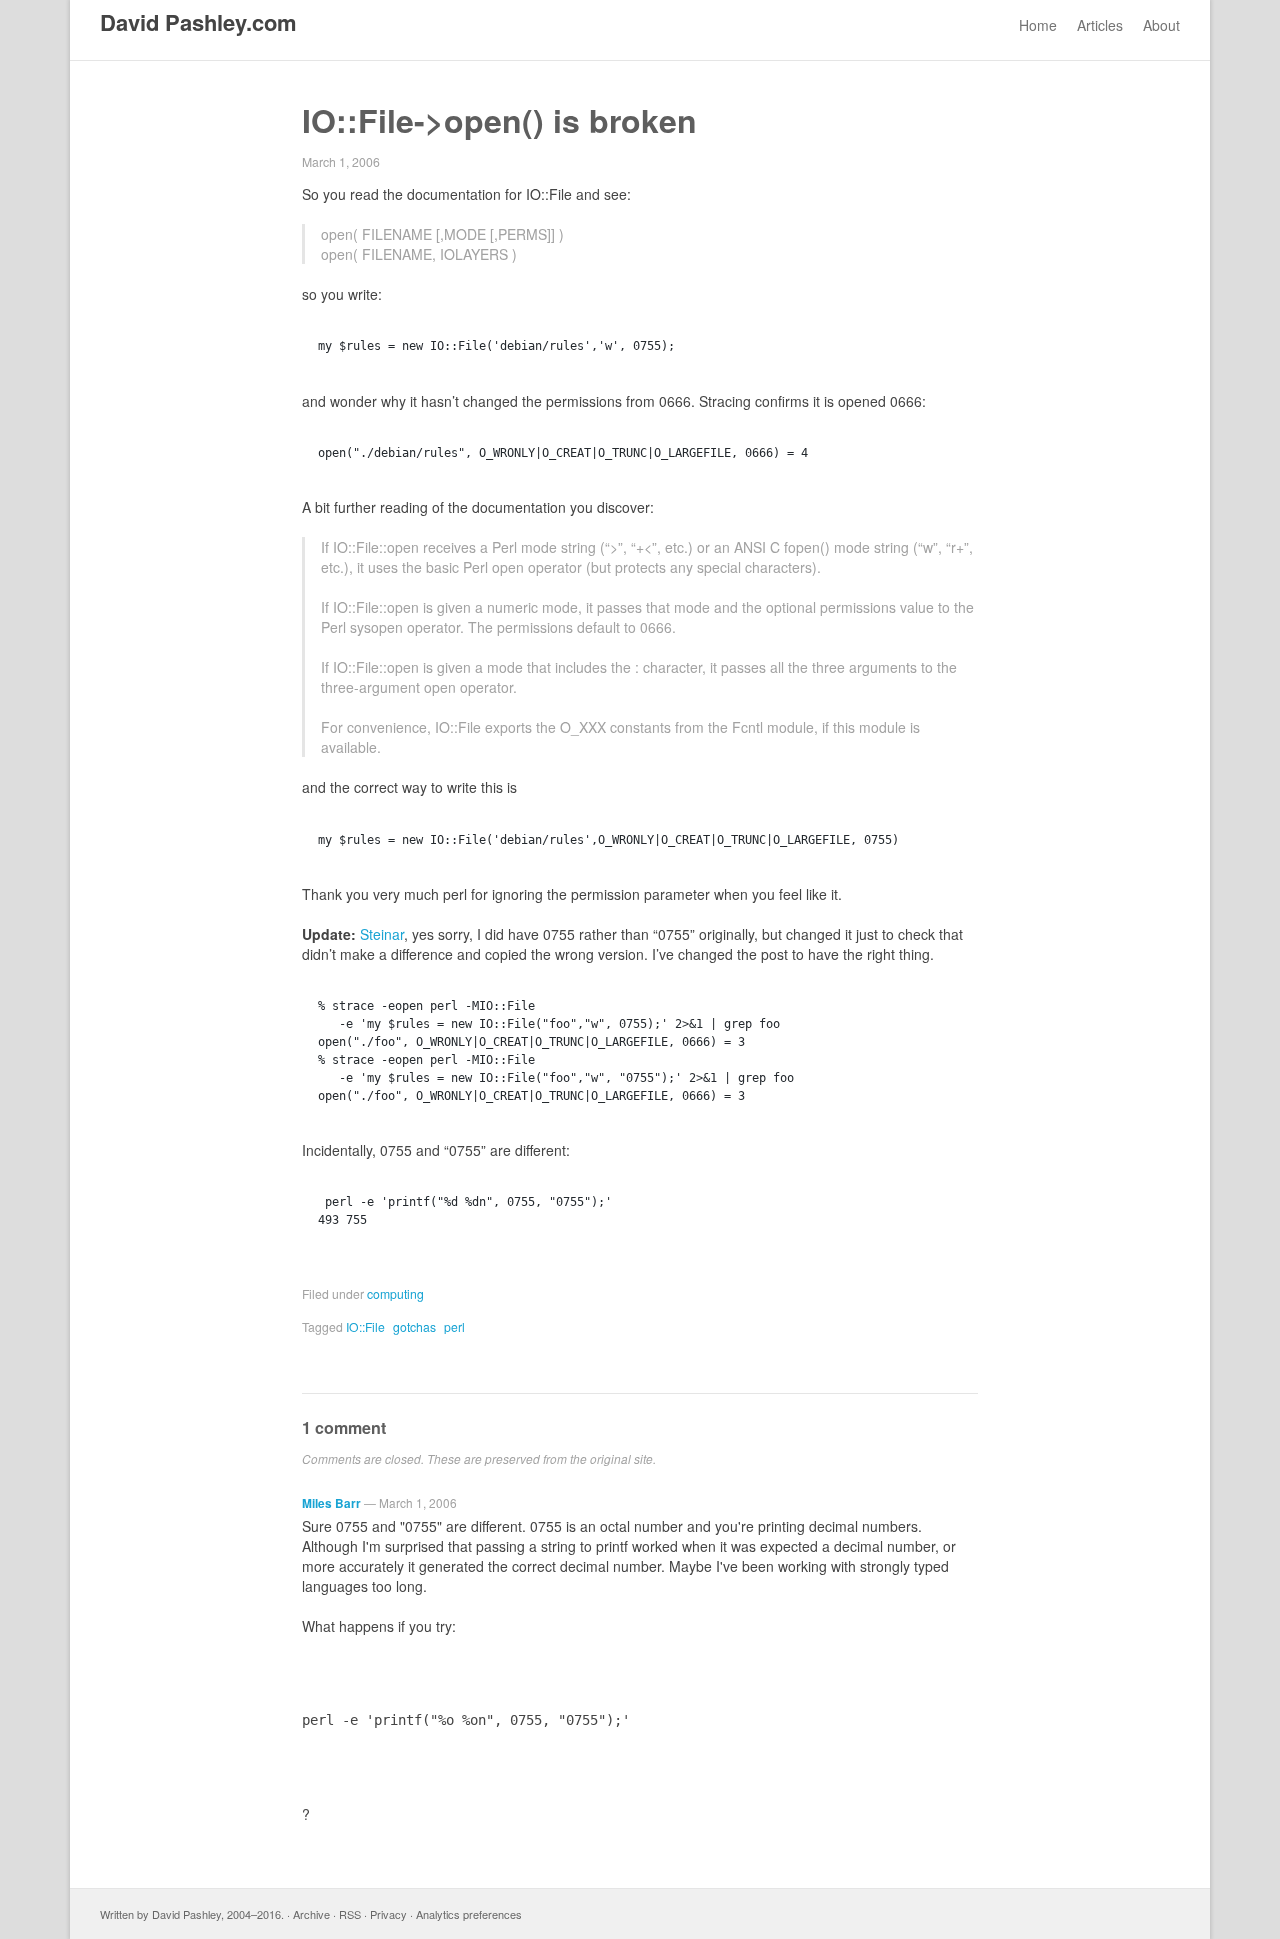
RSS (350, 1914)
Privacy (388, 1914)
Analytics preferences (469, 1914)
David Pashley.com (198, 22)
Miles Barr (331, 1503)
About (1161, 25)
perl (454, 1326)
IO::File (365, 1326)
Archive (311, 1914)
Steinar (382, 934)
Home (1038, 25)
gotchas (414, 1326)
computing (395, 1293)
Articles (1100, 25)
